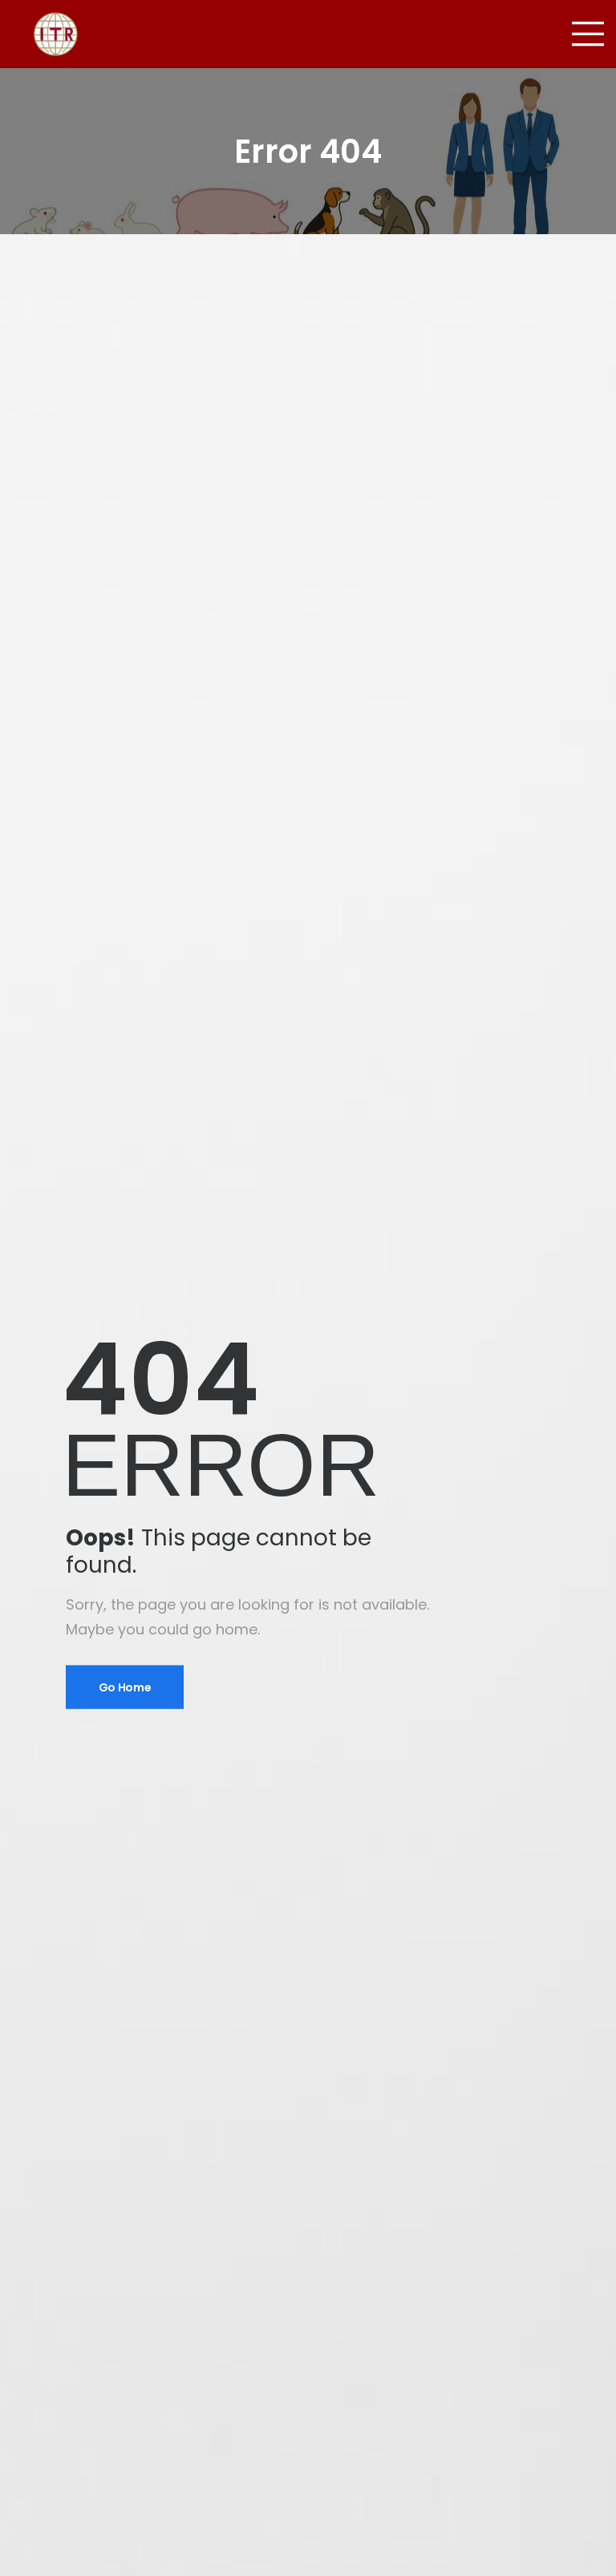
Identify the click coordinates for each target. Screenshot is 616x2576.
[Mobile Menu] (588, 34)
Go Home (125, 1687)
